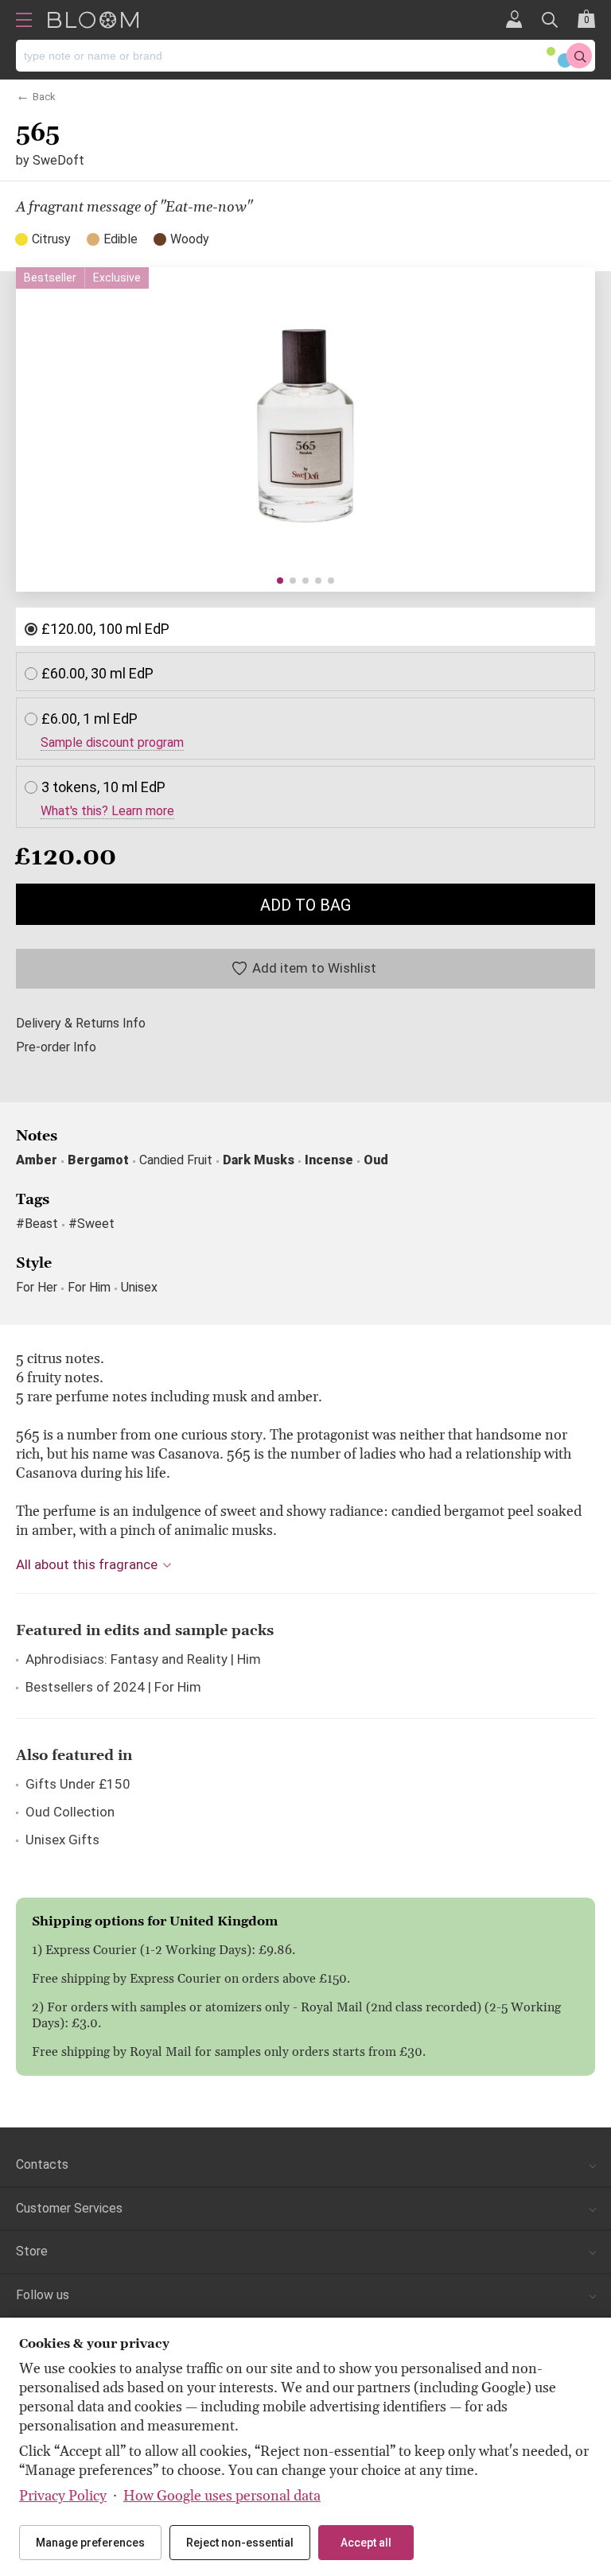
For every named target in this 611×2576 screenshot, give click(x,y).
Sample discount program (112, 743)
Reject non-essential (240, 2543)
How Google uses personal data (222, 2496)
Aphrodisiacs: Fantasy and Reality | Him (143, 1659)
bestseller (50, 278)
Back (44, 95)
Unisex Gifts (62, 1840)
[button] (280, 581)
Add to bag (305, 905)
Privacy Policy (63, 2496)
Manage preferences (90, 2543)
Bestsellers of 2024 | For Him (113, 1687)
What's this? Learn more (107, 811)
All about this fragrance (87, 1564)
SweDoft (58, 160)
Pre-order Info (56, 1047)
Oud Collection (70, 1812)
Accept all (366, 2543)
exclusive (117, 278)
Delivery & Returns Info (81, 1024)
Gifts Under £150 (78, 1784)
